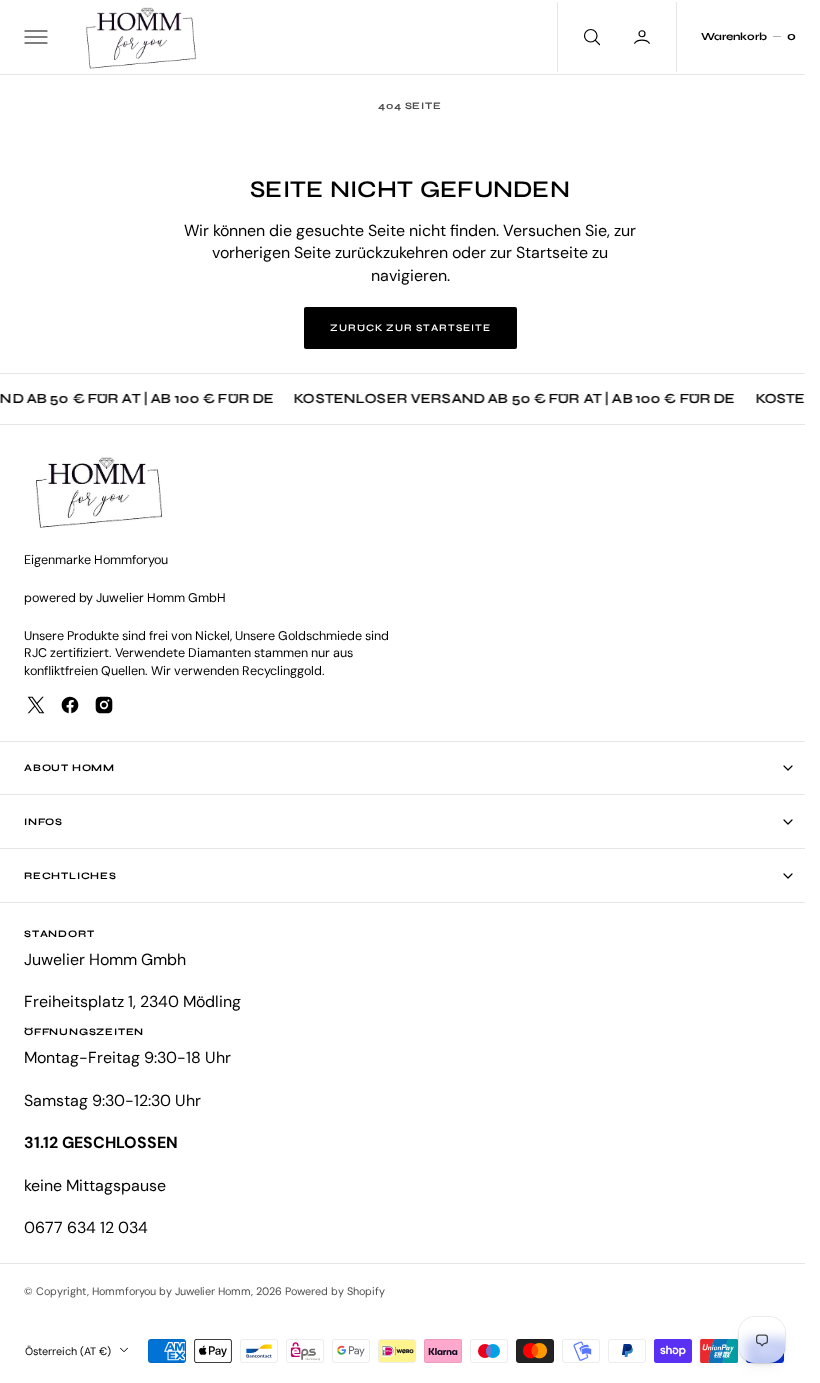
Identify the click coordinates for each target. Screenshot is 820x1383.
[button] (34, 37)
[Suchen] (575, 37)
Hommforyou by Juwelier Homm (171, 1291)
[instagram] (104, 705)
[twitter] (36, 705)
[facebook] (70, 705)
